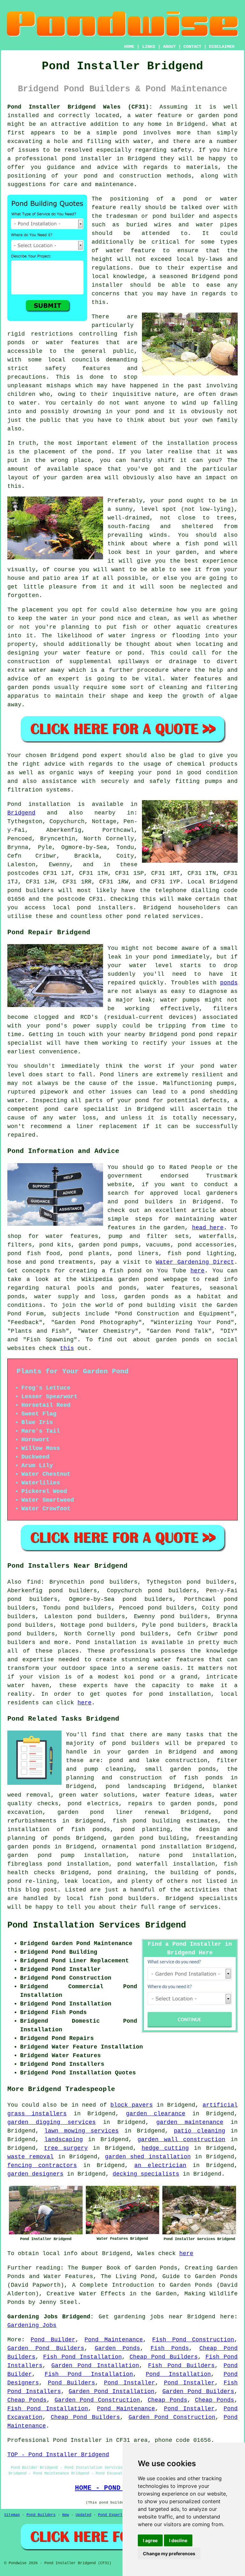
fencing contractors (42, 2165)
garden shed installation (148, 2157)
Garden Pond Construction (97, 2400)
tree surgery (66, 2148)
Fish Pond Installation (82, 2357)
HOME (129, 47)
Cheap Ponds (27, 2400)
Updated (83, 2515)
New (66, 2515)
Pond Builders (72, 2383)
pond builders (31, 890)
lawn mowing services (82, 2131)
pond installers (105, 908)
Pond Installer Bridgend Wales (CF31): (80, 107)
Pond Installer (130, 2383)
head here (208, 1228)
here (197, 1271)
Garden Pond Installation (95, 2366)
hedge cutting (165, 2148)
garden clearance (156, 2114)
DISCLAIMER (222, 47)
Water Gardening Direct (195, 1262)
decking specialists (146, 2174)
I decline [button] (178, 2540)
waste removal (30, 2157)
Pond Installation (178, 2374)
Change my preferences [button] (169, 2553)
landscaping (64, 2140)
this (67, 1348)
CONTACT (192, 47)
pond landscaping (136, 1786)
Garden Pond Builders (46, 2348)
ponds (229, 983)
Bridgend (21, 813)
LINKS (149, 47)
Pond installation (106, 1642)
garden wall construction (181, 2140)
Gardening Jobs (32, 2325)
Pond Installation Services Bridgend (97, 1925)
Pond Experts (111, 2515)
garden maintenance (190, 2122)
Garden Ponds (118, 2348)
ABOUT (169, 47)
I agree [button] (150, 2540)
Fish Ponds (170, 2348)
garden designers (35, 2174)
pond (160, 216)
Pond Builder (53, 2340)
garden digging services (52, 2122)
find (34, 1582)
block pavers (132, 2105)
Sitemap (12, 2515)
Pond (14, 804)
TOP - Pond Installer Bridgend (58, 2455)
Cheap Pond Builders (164, 2357)
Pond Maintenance (114, 2340)
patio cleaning (199, 2131)
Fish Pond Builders (181, 2366)
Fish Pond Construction (193, 2340)
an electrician (160, 2165)
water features (179, 1660)
